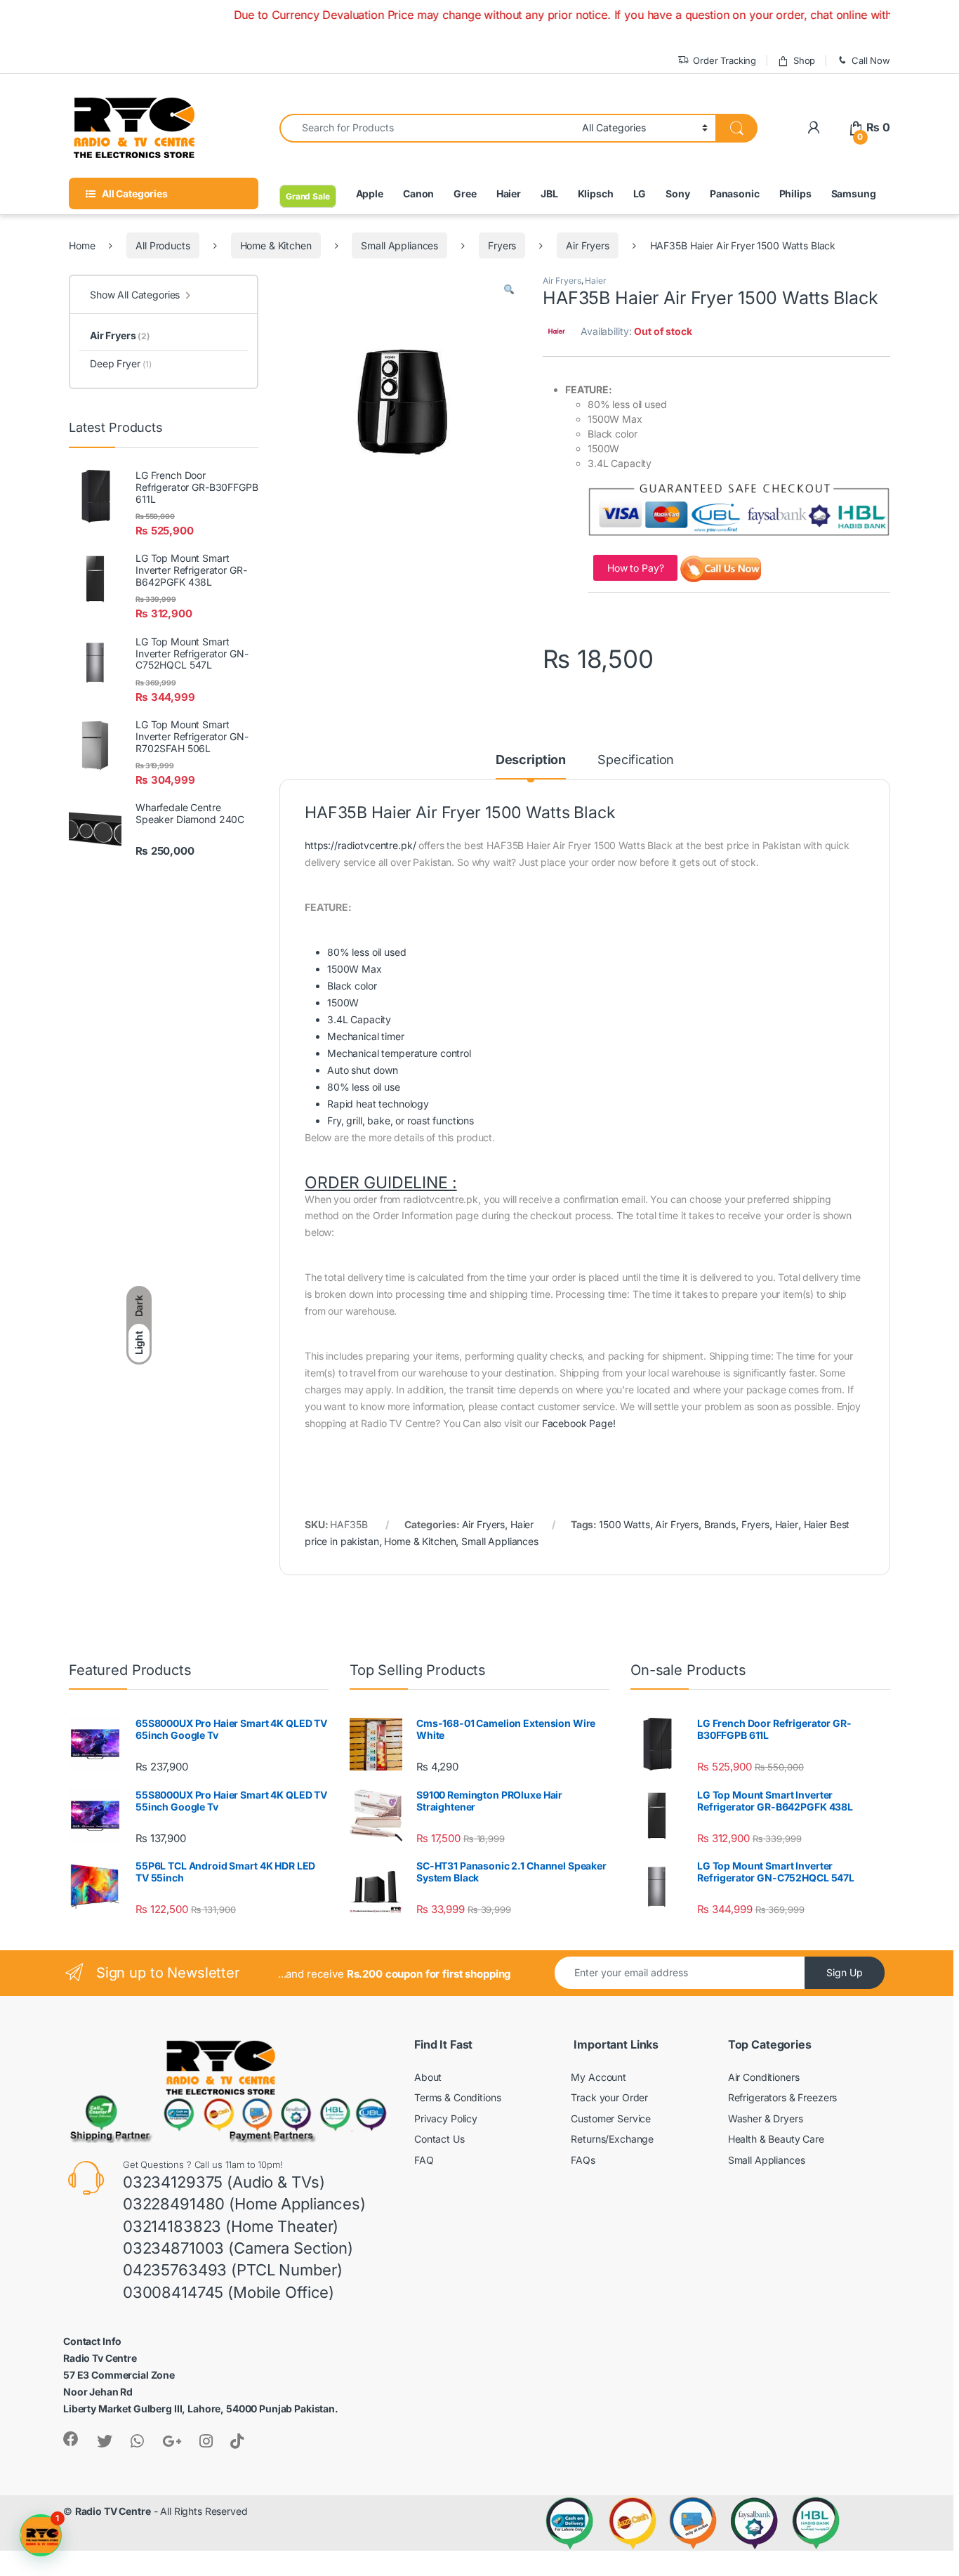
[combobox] (427, 128)
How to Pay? (635, 568)
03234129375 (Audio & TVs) (224, 2182)
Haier (509, 193)
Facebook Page (577, 1423)
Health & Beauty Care (776, 2139)
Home (82, 245)
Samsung (854, 193)
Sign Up (845, 1972)
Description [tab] (531, 760)
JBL (549, 193)
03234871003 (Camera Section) (238, 2248)
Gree (465, 193)
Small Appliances (399, 245)
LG (640, 193)
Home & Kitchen (276, 245)
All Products (163, 245)
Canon (418, 193)
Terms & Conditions (457, 2097)
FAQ (424, 2160)
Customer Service (611, 2118)
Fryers (502, 245)
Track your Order (609, 2097)
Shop (804, 60)
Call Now (871, 60)
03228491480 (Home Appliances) (244, 2204)
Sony (677, 193)
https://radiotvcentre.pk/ (361, 845)
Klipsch (596, 193)
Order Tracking (725, 60)
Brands (720, 1524)
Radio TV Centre (113, 2511)
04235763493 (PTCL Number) (233, 2270)
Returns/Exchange (612, 2139)
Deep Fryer (121, 363)
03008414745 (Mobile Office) (229, 2292)
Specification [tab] (636, 760)
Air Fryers (588, 245)
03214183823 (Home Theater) (231, 2226)
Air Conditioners (764, 2077)
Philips (795, 193)
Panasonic (735, 193)
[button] (509, 290)
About (428, 2077)
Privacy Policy (446, 2118)
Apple (370, 193)
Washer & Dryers (766, 2118)
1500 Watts (624, 1524)
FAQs (583, 2160)
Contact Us (439, 2139)
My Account (598, 2077)
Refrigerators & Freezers (783, 2097)
